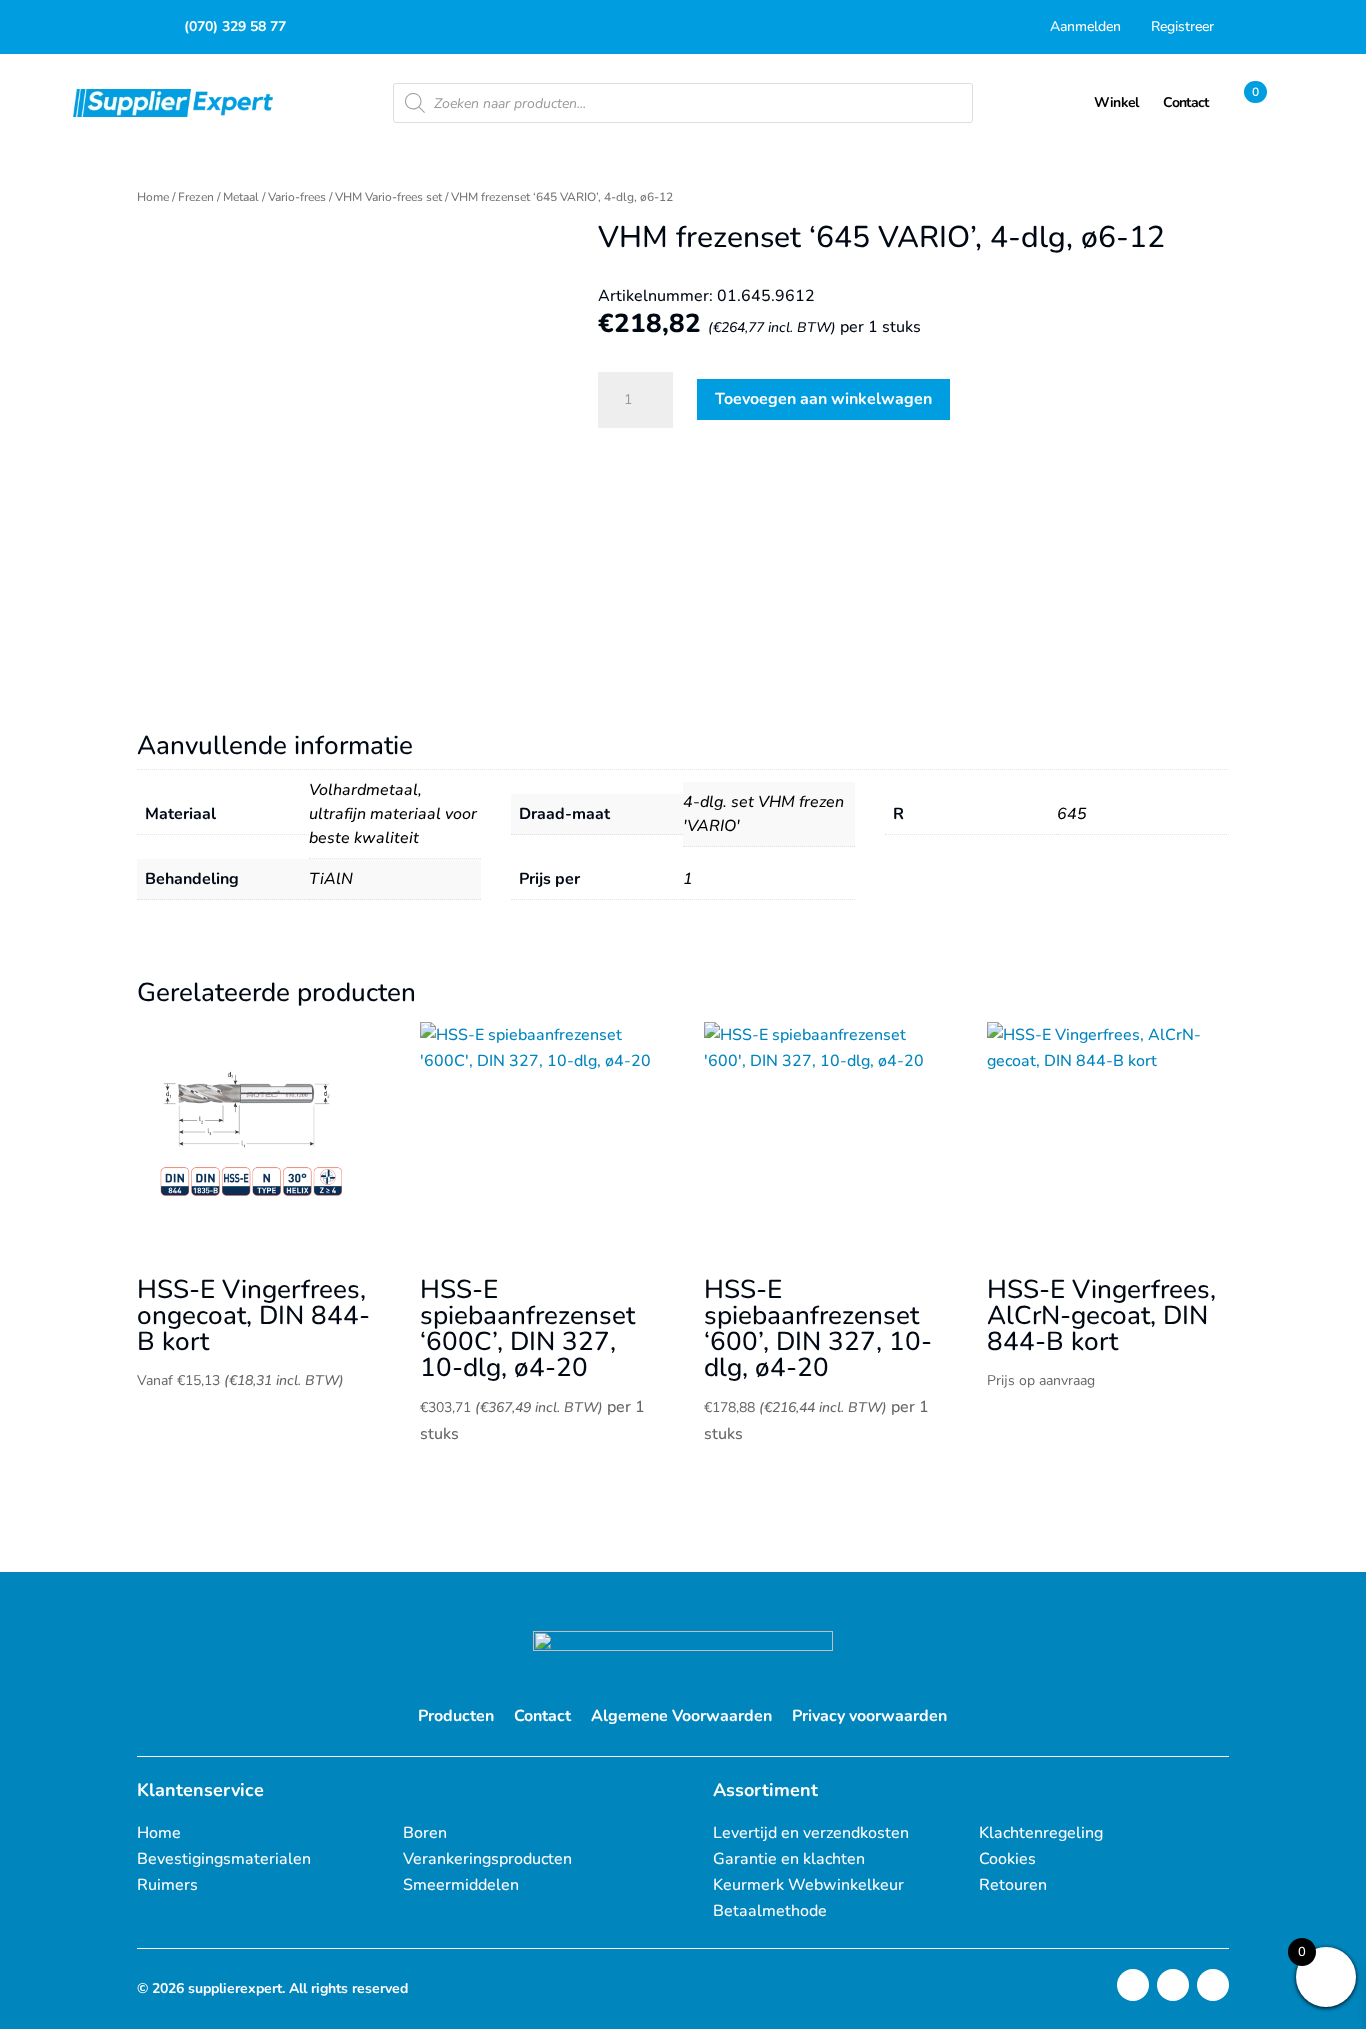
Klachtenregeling (1041, 1833)
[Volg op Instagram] (1133, 1985)
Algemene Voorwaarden (681, 1716)
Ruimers (167, 1885)
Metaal (241, 197)
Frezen (196, 197)
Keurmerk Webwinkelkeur (808, 1885)
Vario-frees (297, 197)
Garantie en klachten (789, 1859)
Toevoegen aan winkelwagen (823, 399)
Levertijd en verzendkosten (811, 1833)
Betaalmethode (770, 1911)
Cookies (1007, 1859)
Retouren (1013, 1885)
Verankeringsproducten (487, 1859)
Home (153, 197)
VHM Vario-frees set (388, 197)
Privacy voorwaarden (869, 1716)
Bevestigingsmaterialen (224, 1859)
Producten (456, 1716)
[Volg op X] (1173, 1985)
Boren (425, 1833)
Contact (542, 1716)
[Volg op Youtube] (1213, 1985)
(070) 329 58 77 (235, 26)
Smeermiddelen (461, 1885)
